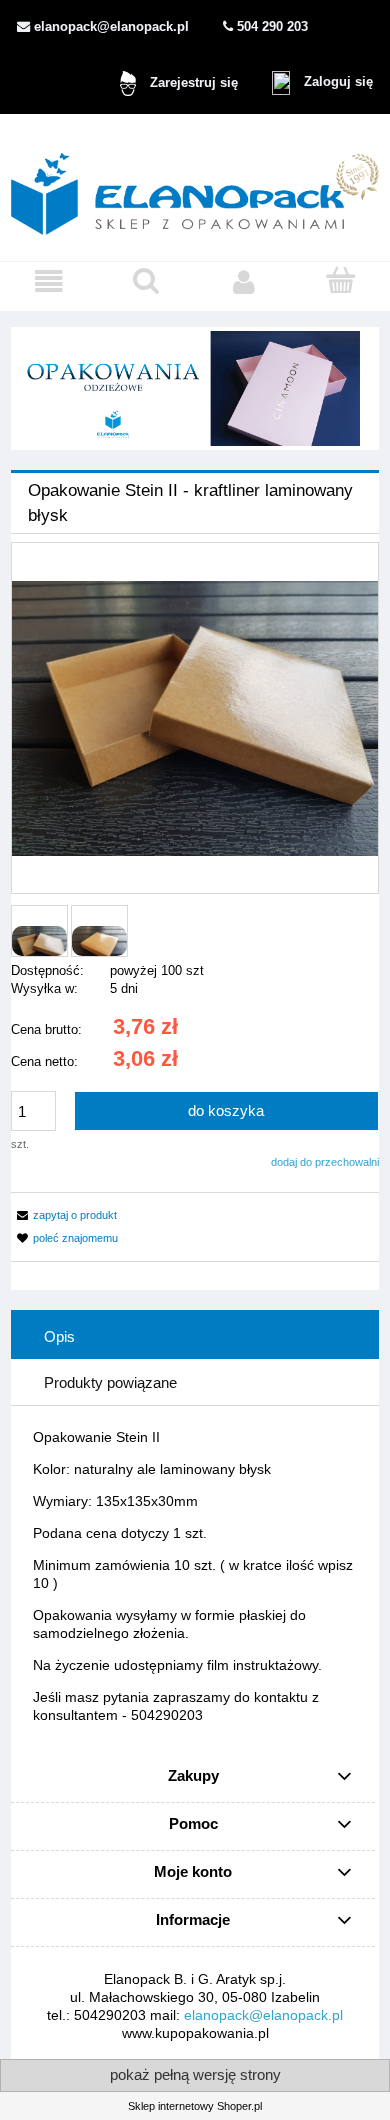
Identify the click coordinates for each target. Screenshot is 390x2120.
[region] (195, 388)
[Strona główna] (195, 186)
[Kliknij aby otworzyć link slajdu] (195, 388)
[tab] (195, 1336)
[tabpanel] (195, 1576)
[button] (49, 282)
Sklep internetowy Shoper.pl (195, 2106)
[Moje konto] (244, 282)
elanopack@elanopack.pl (263, 2015)
